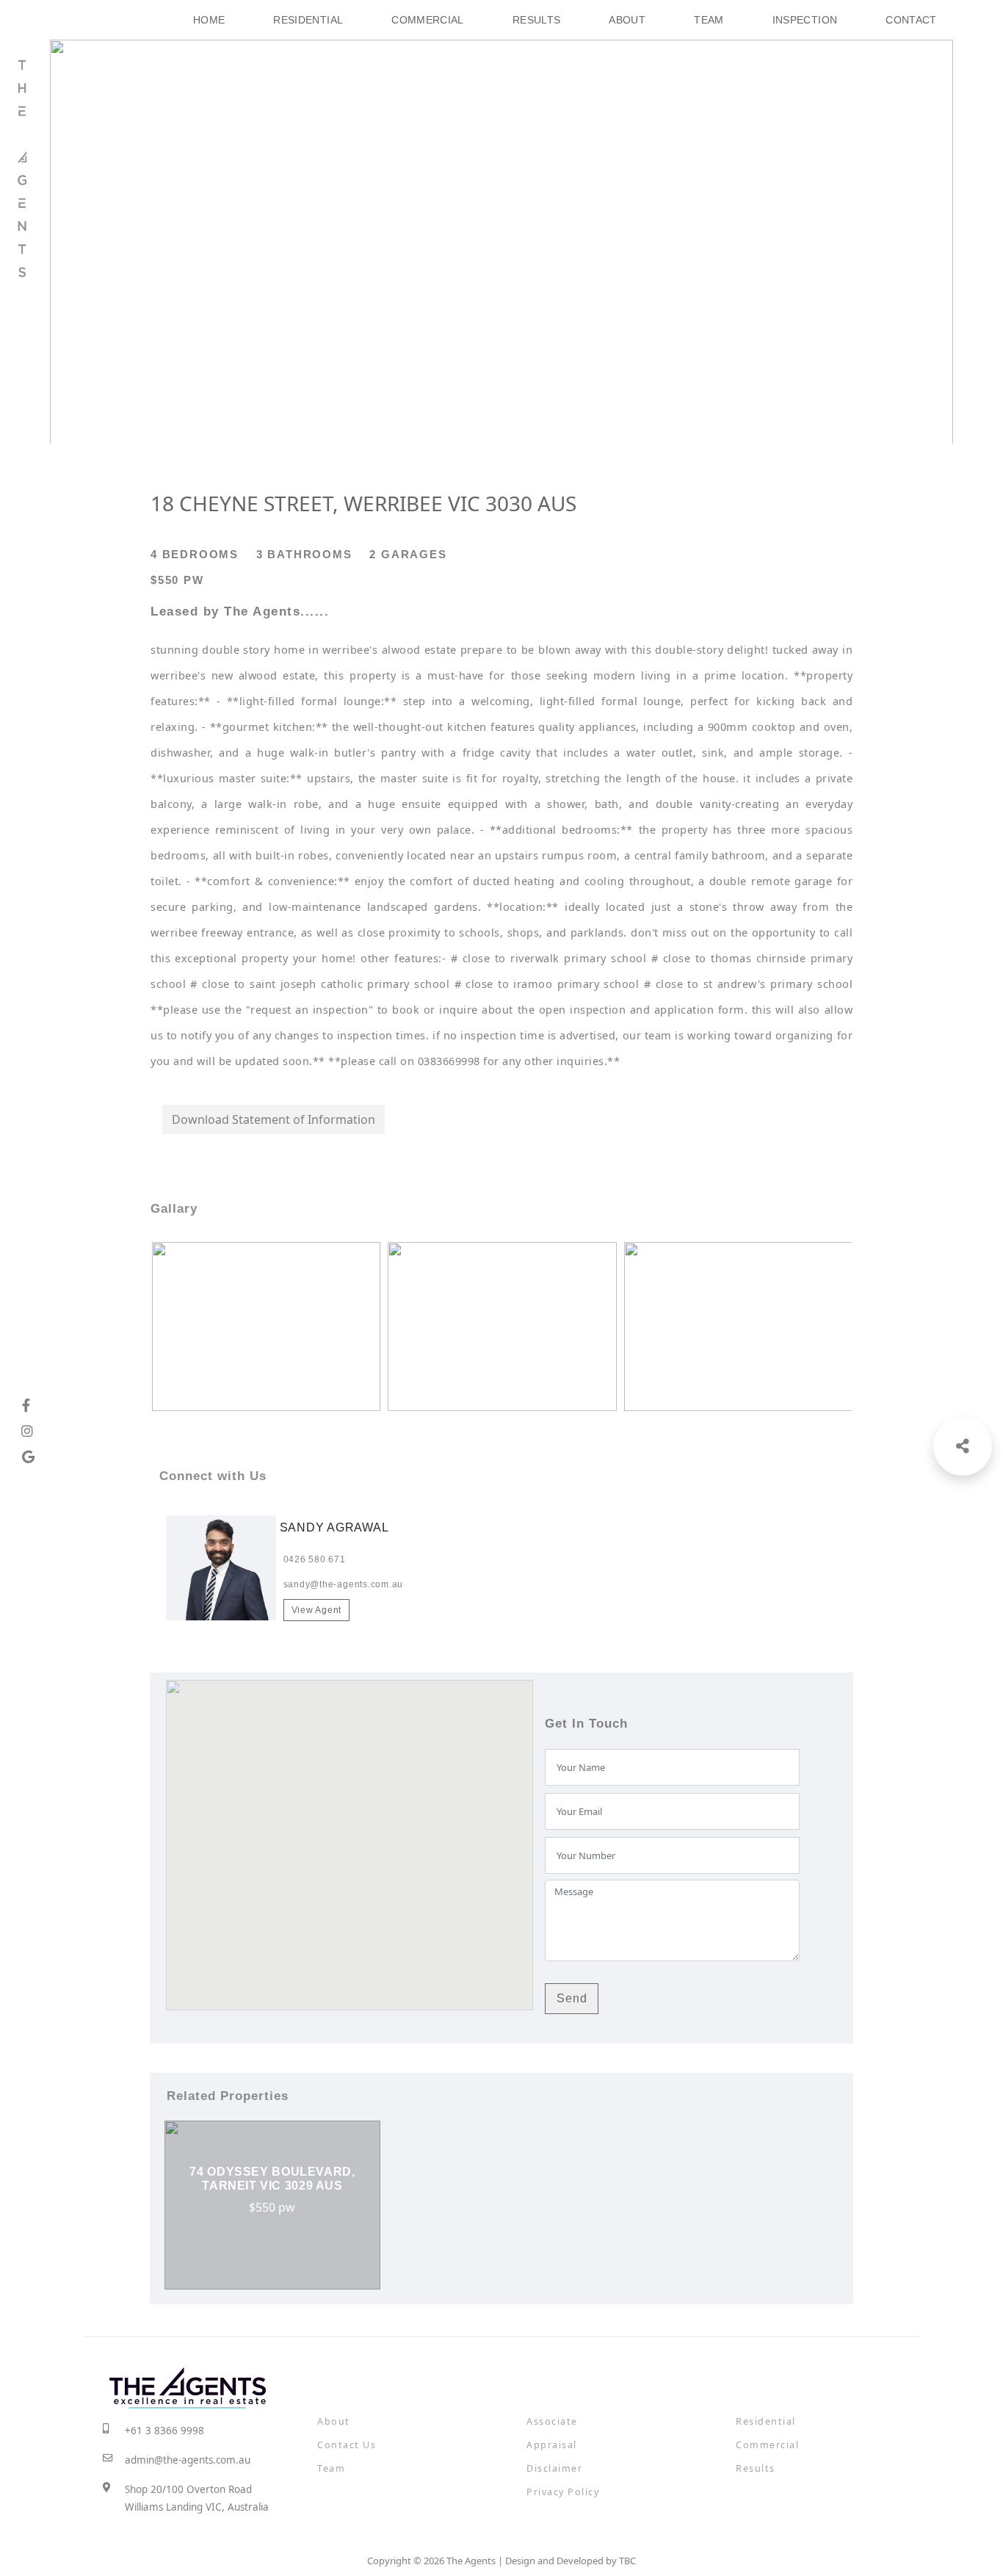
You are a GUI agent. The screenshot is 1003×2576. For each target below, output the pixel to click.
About (627, 20)
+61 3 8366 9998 (164, 2431)
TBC (627, 2561)
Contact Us (347, 2445)
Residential (308, 20)
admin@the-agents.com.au (188, 2460)
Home (209, 20)
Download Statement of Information (274, 1119)
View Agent (317, 1610)
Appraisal (552, 2445)
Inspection (805, 20)
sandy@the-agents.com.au (343, 1584)
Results (537, 20)
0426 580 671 (315, 1559)
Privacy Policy (563, 2492)
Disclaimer (554, 2468)
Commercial (428, 20)
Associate (552, 2421)
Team (709, 20)
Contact (911, 20)
